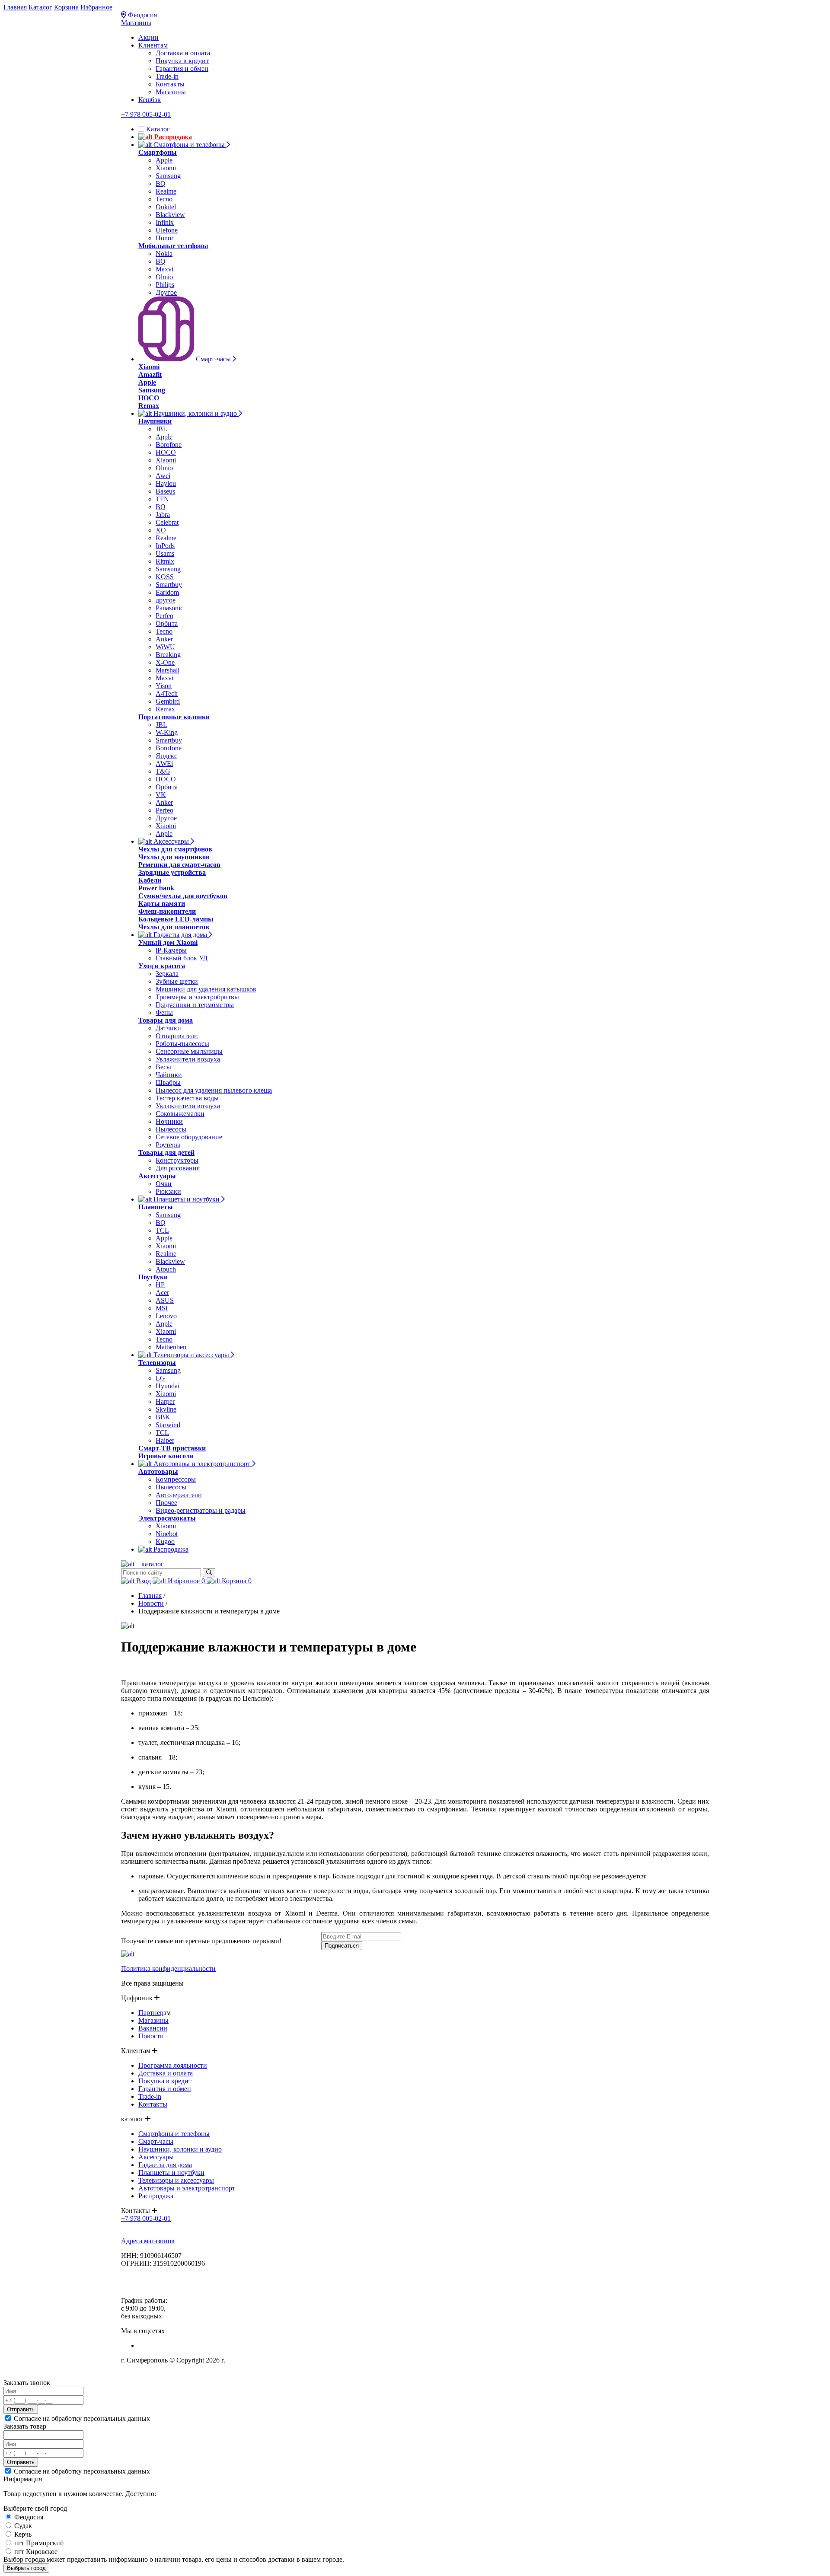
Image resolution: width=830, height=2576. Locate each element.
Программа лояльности (173, 2065)
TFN (162, 499)
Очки (164, 1184)
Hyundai (168, 1386)
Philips (165, 285)
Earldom (167, 592)
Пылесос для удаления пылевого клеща (214, 1090)
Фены (164, 1012)
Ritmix (165, 561)
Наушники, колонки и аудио (195, 413)
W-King (167, 732)
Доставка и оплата (183, 53)
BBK (163, 1417)
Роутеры (168, 1145)
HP (160, 1285)
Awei (163, 476)
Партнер (151, 2013)
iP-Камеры (171, 950)
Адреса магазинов (148, 2241)
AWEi (164, 764)
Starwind (168, 1425)
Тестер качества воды (187, 1098)
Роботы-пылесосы (182, 1044)
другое (166, 600)
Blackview (170, 215)
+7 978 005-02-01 (146, 114)
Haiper (165, 1440)
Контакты (170, 84)
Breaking (168, 655)
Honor (164, 238)
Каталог (40, 7)
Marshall (168, 670)
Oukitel (166, 207)
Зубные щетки (177, 981)
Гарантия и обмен (182, 69)
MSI (162, 1308)
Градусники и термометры (195, 1005)
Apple (164, 160)
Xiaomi (166, 168)
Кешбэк (150, 100)
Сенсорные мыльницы (189, 1051)
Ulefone (167, 230)
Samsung (168, 176)
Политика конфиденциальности (168, 1969)
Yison (164, 686)
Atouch (166, 1269)
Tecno (164, 199)
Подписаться (342, 1946)
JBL (161, 429)
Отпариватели (177, 1036)
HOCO (166, 452)
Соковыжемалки (180, 1114)
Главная (15, 7)
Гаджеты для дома (180, 935)
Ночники (169, 1121)
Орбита (167, 623)
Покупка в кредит (182, 61)
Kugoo (165, 1541)
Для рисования (178, 1168)
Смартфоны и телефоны (189, 145)
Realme (166, 191)
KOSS (165, 577)
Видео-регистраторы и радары (201, 1510)
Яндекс (166, 756)
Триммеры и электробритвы (197, 997)
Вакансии (153, 2028)
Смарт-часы (213, 359)
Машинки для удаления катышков (206, 989)
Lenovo (166, 1316)
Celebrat (167, 522)
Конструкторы (177, 1160)
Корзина (66, 7)
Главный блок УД (182, 958)
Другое (166, 292)
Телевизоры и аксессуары (191, 1355)
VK (161, 795)
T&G (163, 771)
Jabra (163, 515)
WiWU (165, 647)
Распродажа (172, 137)
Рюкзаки (168, 1191)
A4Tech (167, 693)
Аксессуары (171, 841)
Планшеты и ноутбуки (187, 1199)
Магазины (136, 23)
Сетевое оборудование (189, 1137)
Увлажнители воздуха (188, 1059)
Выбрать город (26, 2568)
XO (161, 530)
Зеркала (167, 974)
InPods (165, 546)
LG (160, 1378)
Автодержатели (179, 1495)
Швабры (168, 1082)
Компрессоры (176, 1479)
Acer (162, 1293)
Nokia (164, 253)
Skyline (166, 1409)
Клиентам (153, 45)
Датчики (168, 1028)
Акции (148, 37)
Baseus (165, 491)
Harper (165, 1401)
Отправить (21, 2409)
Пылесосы (171, 1129)
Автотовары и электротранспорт (202, 1464)
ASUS (165, 1300)
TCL (162, 1230)
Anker (164, 639)
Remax (165, 709)
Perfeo (164, 616)
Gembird (168, 701)
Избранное (96, 7)
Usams (165, 553)
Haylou (166, 483)
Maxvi (164, 269)
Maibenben (171, 1347)
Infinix (165, 222)
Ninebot (167, 1534)
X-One (165, 662)
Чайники (169, 1075)
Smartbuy (169, 585)
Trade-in (167, 76)
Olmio (164, 277)
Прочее (166, 1503)
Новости (151, 1603)
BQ (161, 183)
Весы (163, 1067)
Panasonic (169, 608)
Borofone (169, 445)
